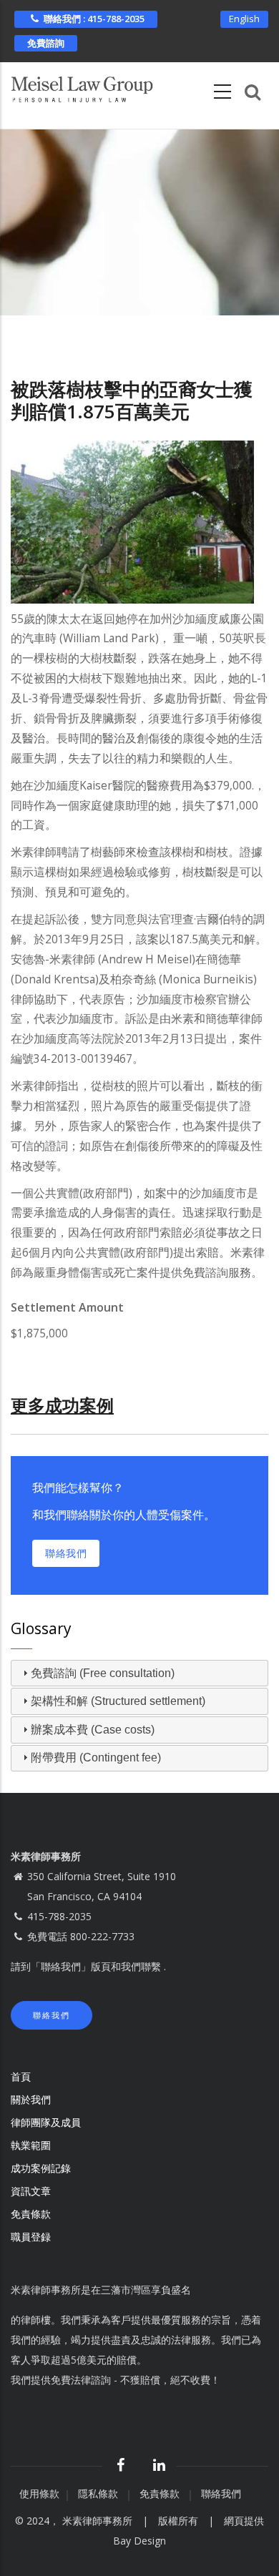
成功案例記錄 (41, 2168)
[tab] (139, 1673)
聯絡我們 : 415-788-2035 (94, 19)
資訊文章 (31, 2191)
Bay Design (139, 2541)
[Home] (82, 87)
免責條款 (32, 2214)
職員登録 (32, 2237)
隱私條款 (99, 2493)
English (244, 19)
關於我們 (31, 2099)
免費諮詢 (46, 43)
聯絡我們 (66, 1553)
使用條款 (39, 2493)
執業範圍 (31, 2145)
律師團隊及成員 (46, 2122)
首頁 (21, 2076)
